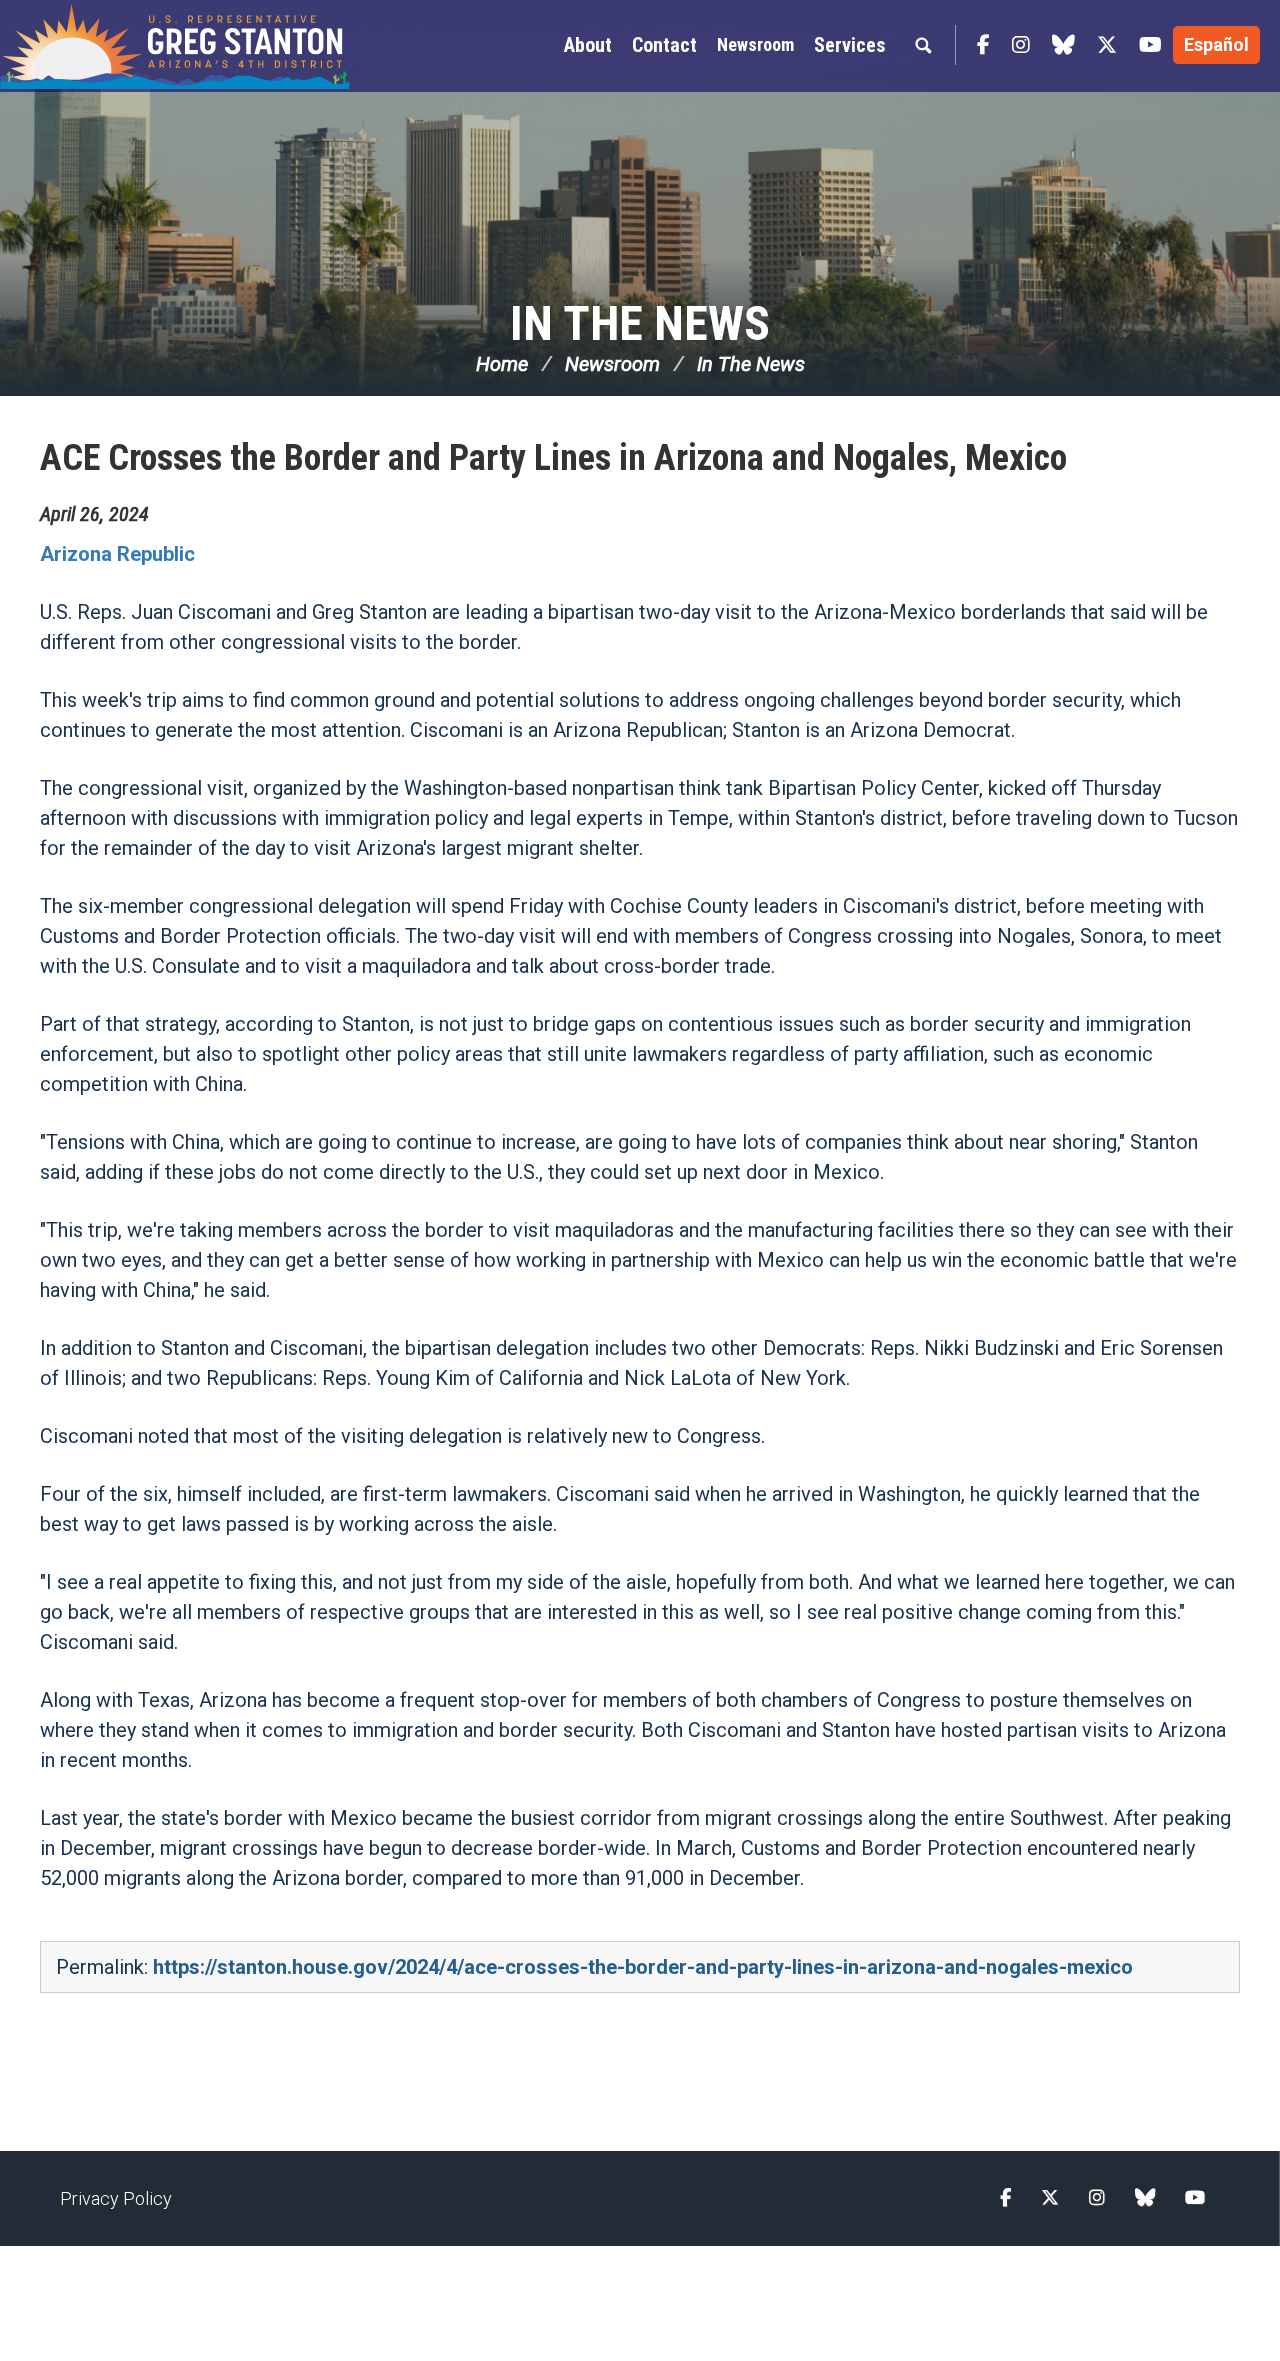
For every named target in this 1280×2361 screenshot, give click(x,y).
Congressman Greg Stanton (175, 46)
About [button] (588, 45)
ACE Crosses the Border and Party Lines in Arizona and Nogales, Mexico (553, 458)
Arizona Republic (120, 554)
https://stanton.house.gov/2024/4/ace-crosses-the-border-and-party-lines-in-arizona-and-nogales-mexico (643, 1967)
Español (1216, 44)
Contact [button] (664, 45)
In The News (640, 323)
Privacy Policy (116, 2198)
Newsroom (755, 44)
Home (502, 364)
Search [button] (923, 45)
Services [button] (850, 45)
